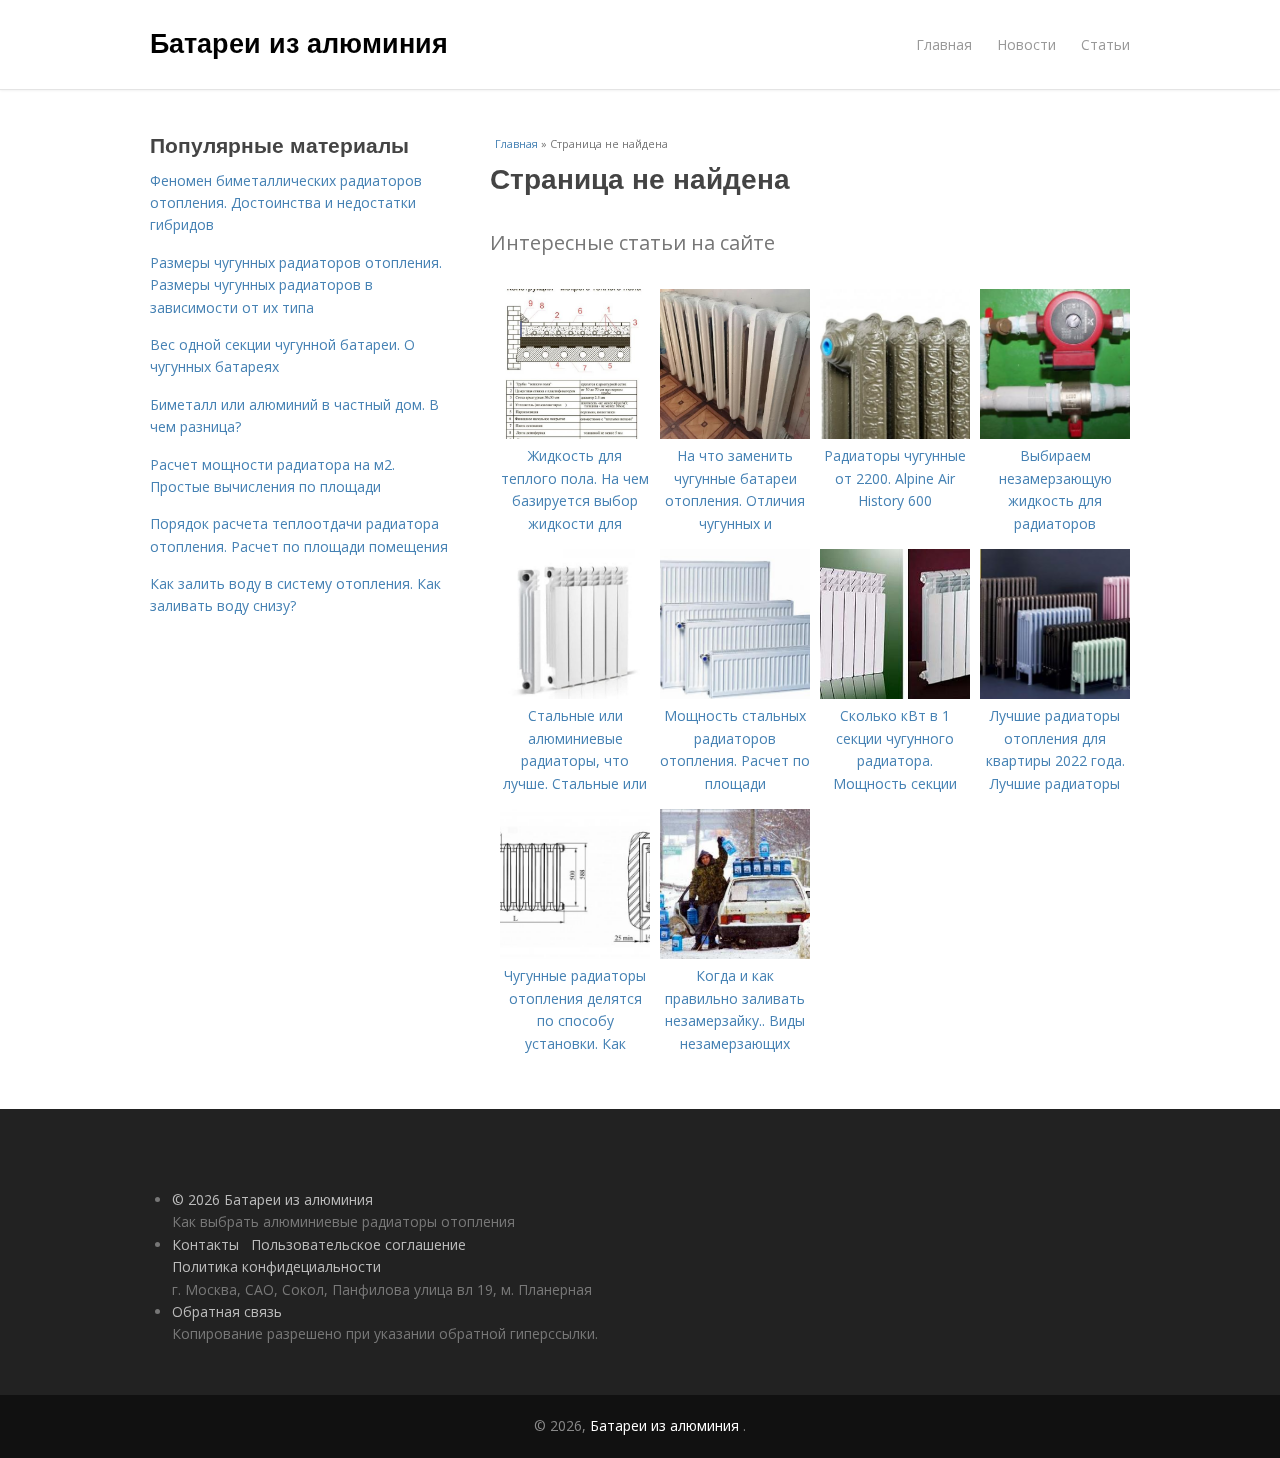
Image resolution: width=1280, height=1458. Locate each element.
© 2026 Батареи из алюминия (272, 1199)
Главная (944, 44)
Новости (1026, 44)
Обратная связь (227, 1311)
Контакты (205, 1244)
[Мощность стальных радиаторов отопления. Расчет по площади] (735, 693)
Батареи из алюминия (299, 42)
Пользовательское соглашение (358, 1244)
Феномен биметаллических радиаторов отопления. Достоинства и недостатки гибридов (286, 203)
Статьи (1105, 44)
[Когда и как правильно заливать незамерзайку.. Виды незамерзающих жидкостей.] (735, 953)
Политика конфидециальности (276, 1266)
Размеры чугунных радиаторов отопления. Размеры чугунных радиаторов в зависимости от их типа (296, 285)
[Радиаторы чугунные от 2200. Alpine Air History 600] (895, 433)
